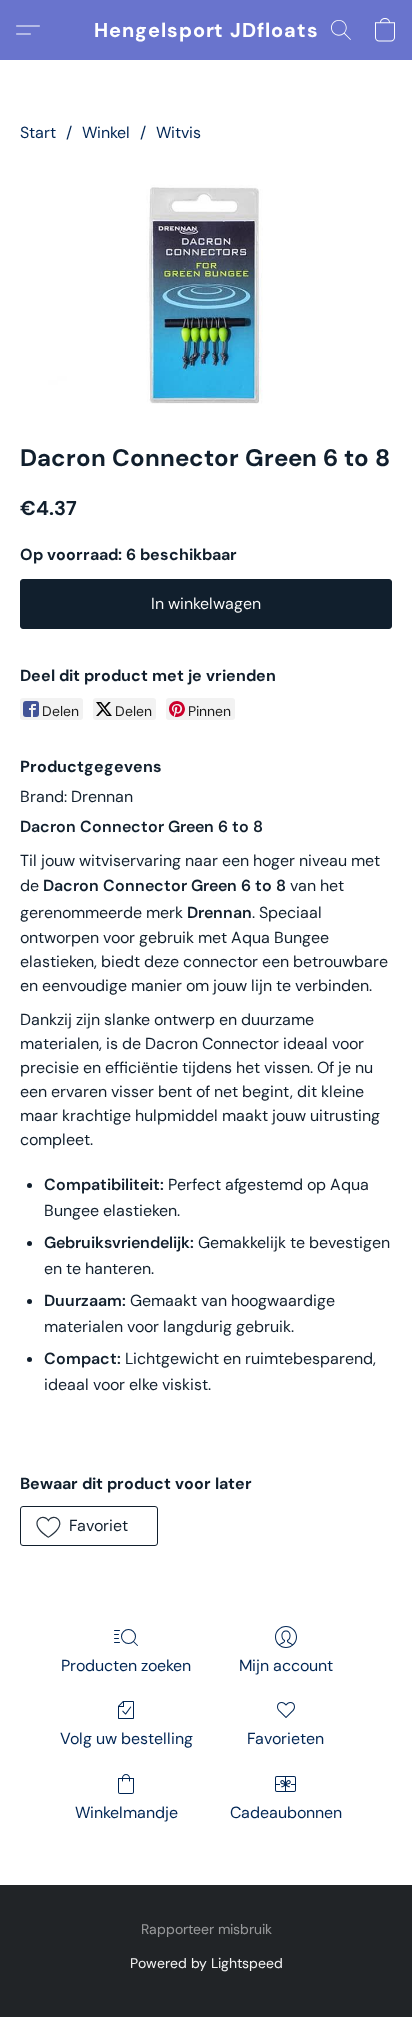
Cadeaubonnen (286, 1812)
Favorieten (285, 1738)
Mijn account (286, 1665)
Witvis (178, 132)
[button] (206, 30)
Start (38, 132)
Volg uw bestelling (126, 1738)
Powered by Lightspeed (206, 1963)
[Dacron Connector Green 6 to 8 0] (206, 289)
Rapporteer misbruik (206, 1929)
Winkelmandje (126, 1812)
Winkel (106, 132)
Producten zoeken (126, 1665)
